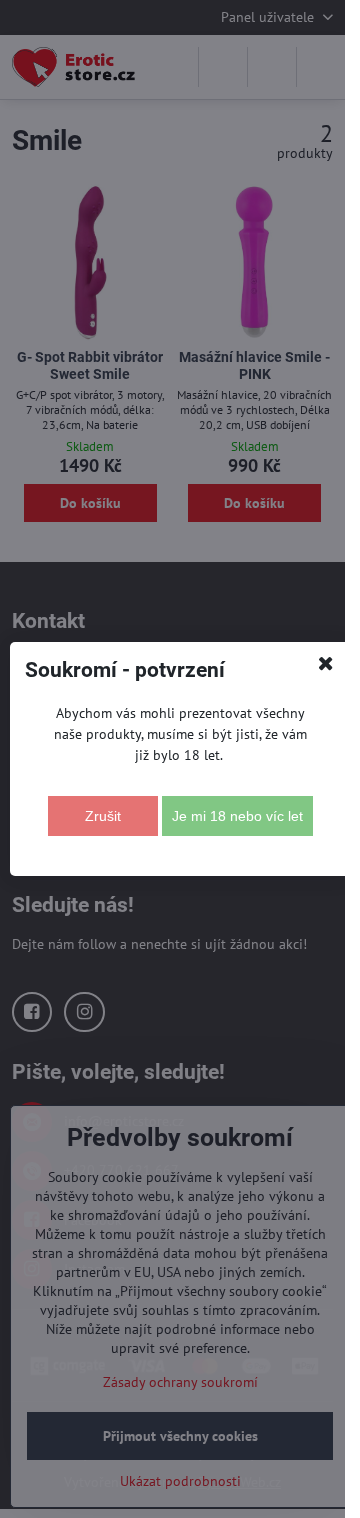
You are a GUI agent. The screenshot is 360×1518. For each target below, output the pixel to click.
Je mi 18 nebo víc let (237, 816)
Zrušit (103, 816)
